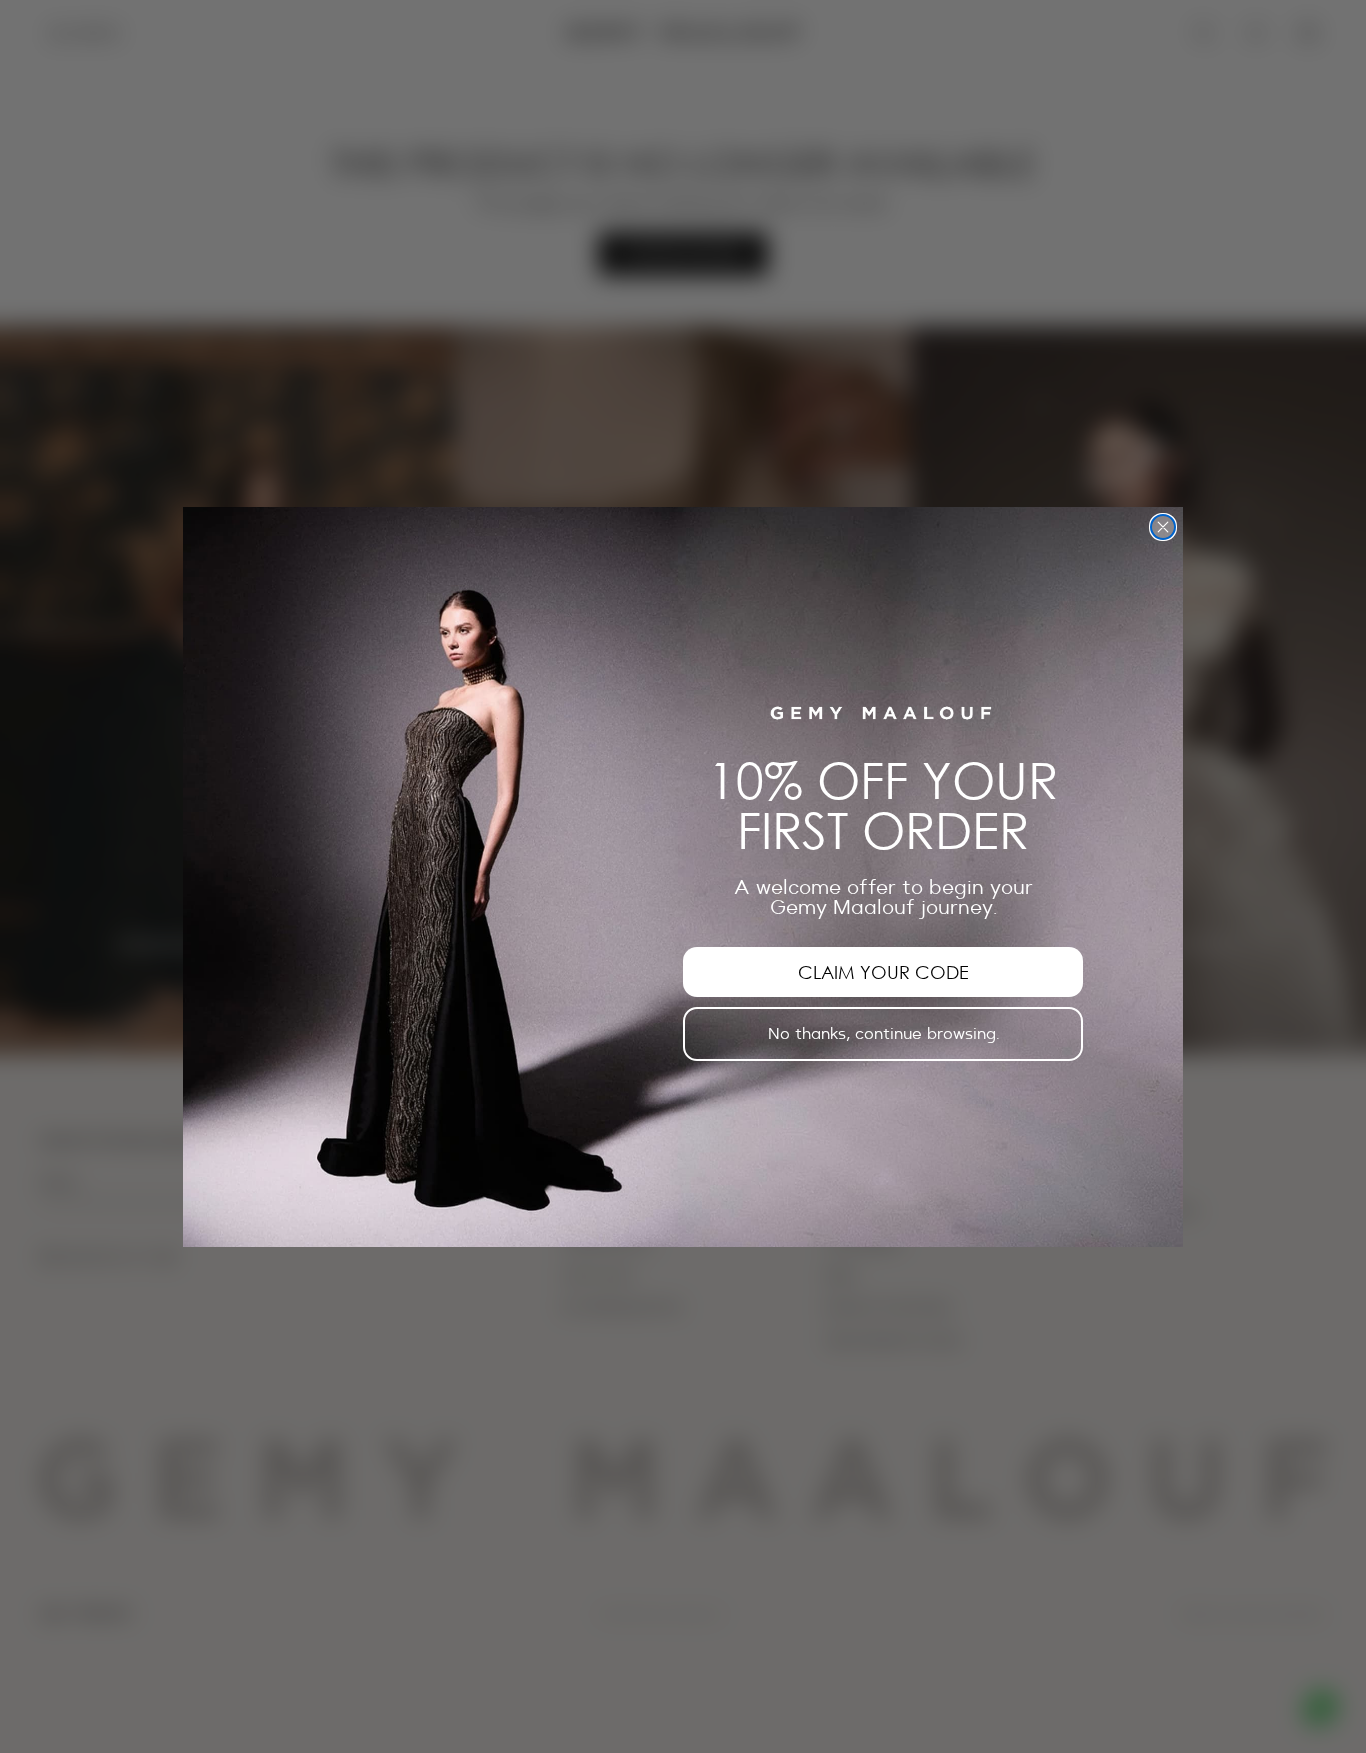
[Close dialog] (1163, 527)
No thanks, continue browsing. (883, 1033)
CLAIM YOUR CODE (883, 971)
